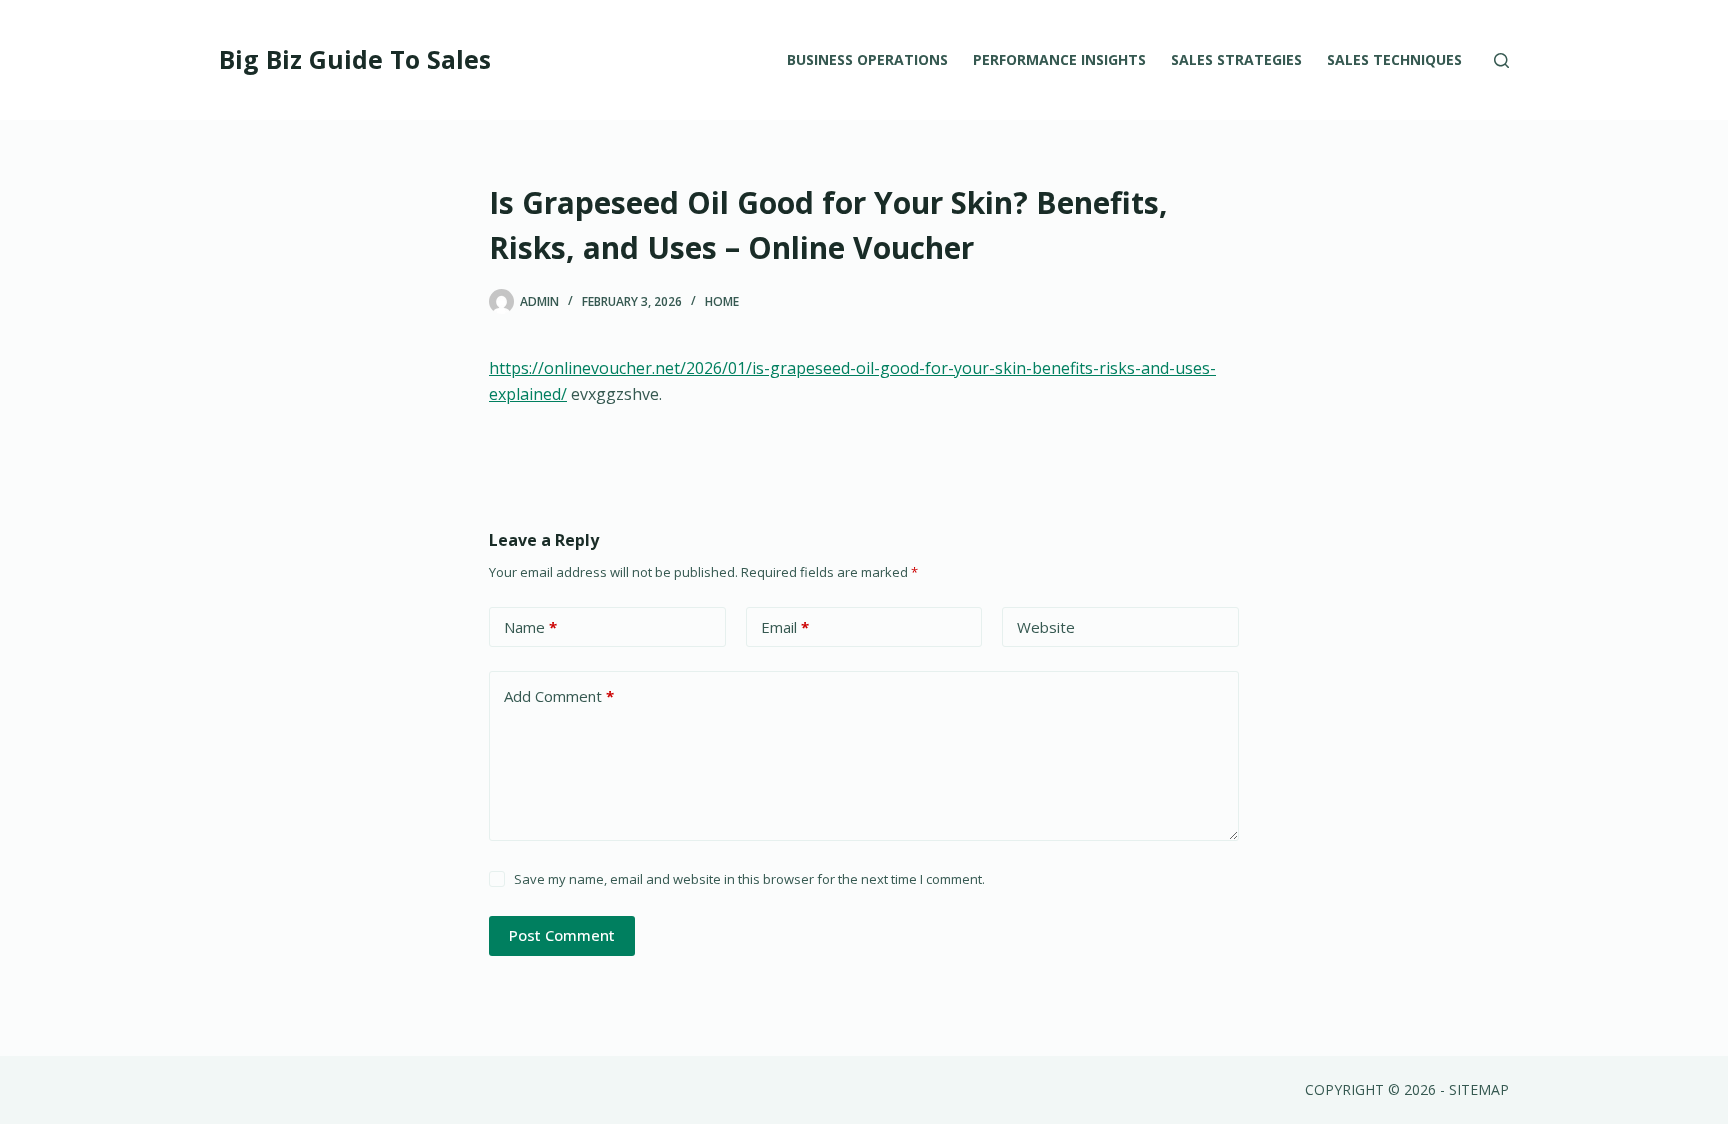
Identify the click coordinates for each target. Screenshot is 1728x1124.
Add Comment (559, 696)
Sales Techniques (1394, 59)
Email (785, 627)
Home (722, 301)
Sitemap (1479, 1089)
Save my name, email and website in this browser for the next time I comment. (749, 879)
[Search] (1501, 60)
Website (1046, 627)
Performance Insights (1059, 59)
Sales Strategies (1236, 59)
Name (530, 627)
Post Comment (562, 935)
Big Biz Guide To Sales (355, 59)
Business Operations (867, 59)
